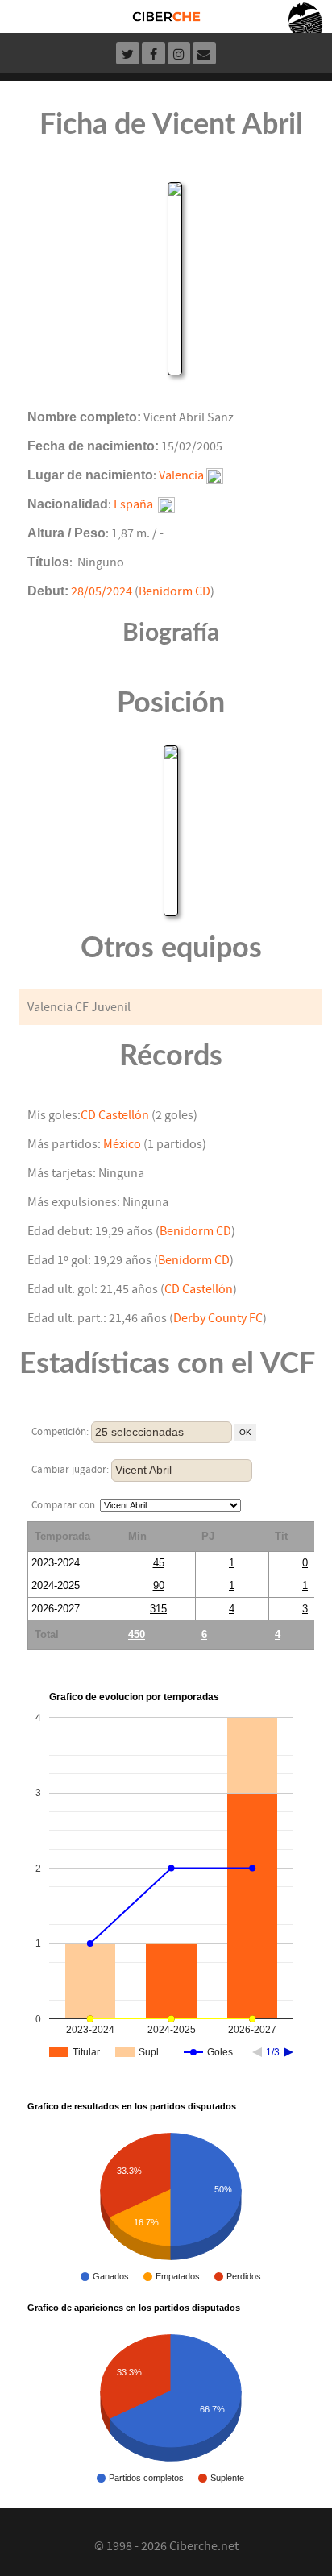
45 (159, 1563)
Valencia (181, 475)
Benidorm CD (174, 591)
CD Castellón (115, 1115)
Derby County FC (218, 1318)
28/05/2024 (102, 591)
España (133, 504)
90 (159, 1585)
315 (158, 1609)
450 (137, 1634)
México (122, 1144)
